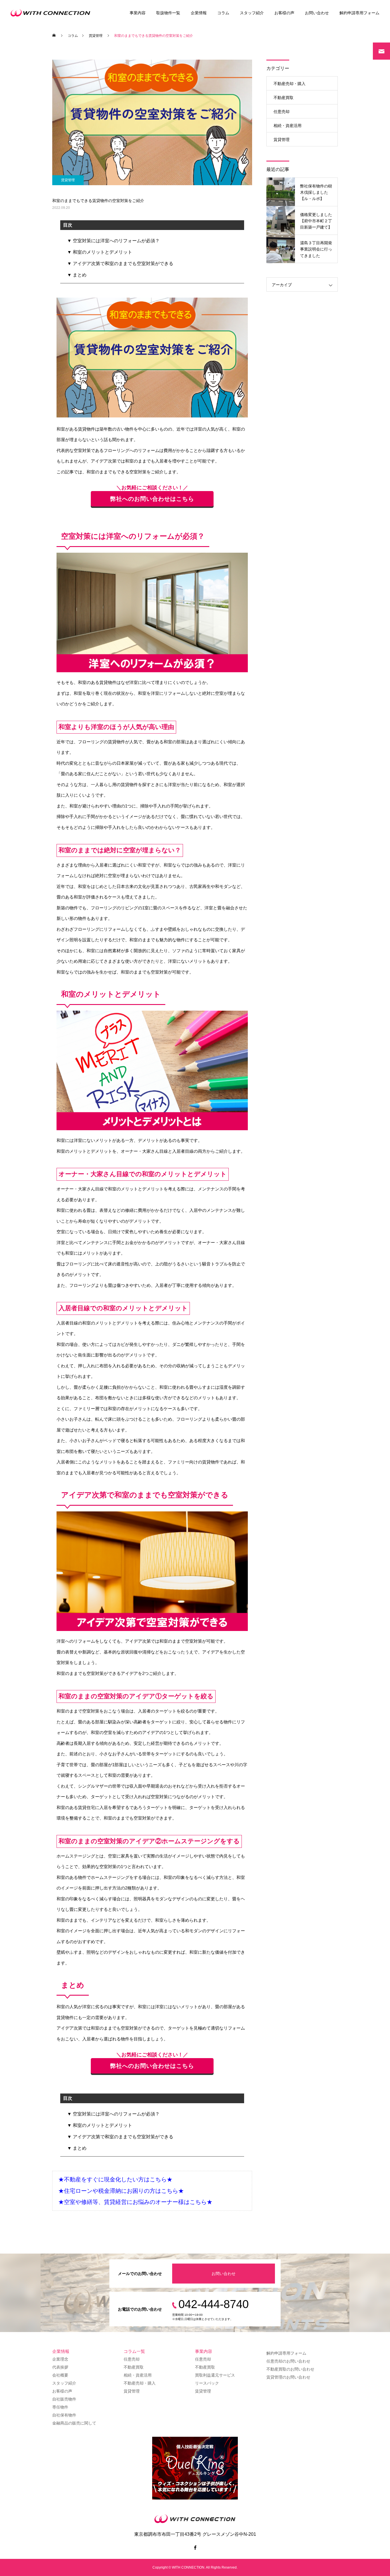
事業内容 (138, 13)
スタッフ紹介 (252, 13)
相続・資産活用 (288, 126)
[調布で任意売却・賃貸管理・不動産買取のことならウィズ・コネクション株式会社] (52, 13)
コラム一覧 (134, 2351)
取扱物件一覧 (168, 13)
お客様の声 (284, 13)
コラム (223, 13)
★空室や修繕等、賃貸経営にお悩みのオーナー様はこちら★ (135, 2202)
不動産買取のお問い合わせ (290, 2369)
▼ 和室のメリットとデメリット (100, 252)
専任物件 (60, 2407)
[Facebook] (195, 2547)
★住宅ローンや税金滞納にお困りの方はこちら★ (121, 2191)
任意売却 (282, 112)
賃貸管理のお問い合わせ (288, 2377)
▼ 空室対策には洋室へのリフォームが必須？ (113, 241)
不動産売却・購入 (290, 84)
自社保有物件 (64, 2415)
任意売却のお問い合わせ (288, 2361)
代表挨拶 (60, 2367)
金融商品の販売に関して (74, 2423)
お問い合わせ (317, 13)
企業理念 (60, 2359)
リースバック (207, 2383)
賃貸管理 (68, 180)
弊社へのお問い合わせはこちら (152, 499)
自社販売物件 (64, 2399)
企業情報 (199, 13)
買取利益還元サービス (215, 2375)
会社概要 (60, 2375)
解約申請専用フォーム (359, 13)
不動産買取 (284, 98)
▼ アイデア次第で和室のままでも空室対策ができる (120, 264)
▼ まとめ (77, 275)
